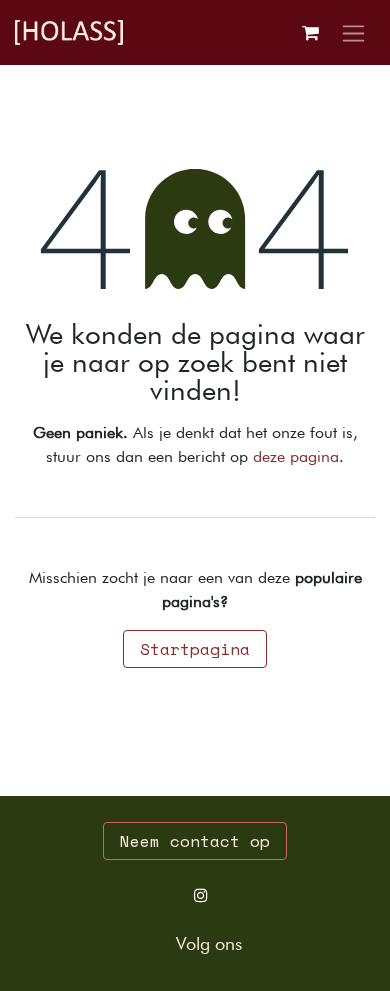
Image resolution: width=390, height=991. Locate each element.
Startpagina (195, 649)
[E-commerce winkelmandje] (310, 33)
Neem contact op (195, 841)
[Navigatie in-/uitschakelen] (353, 32)
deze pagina (296, 456)
